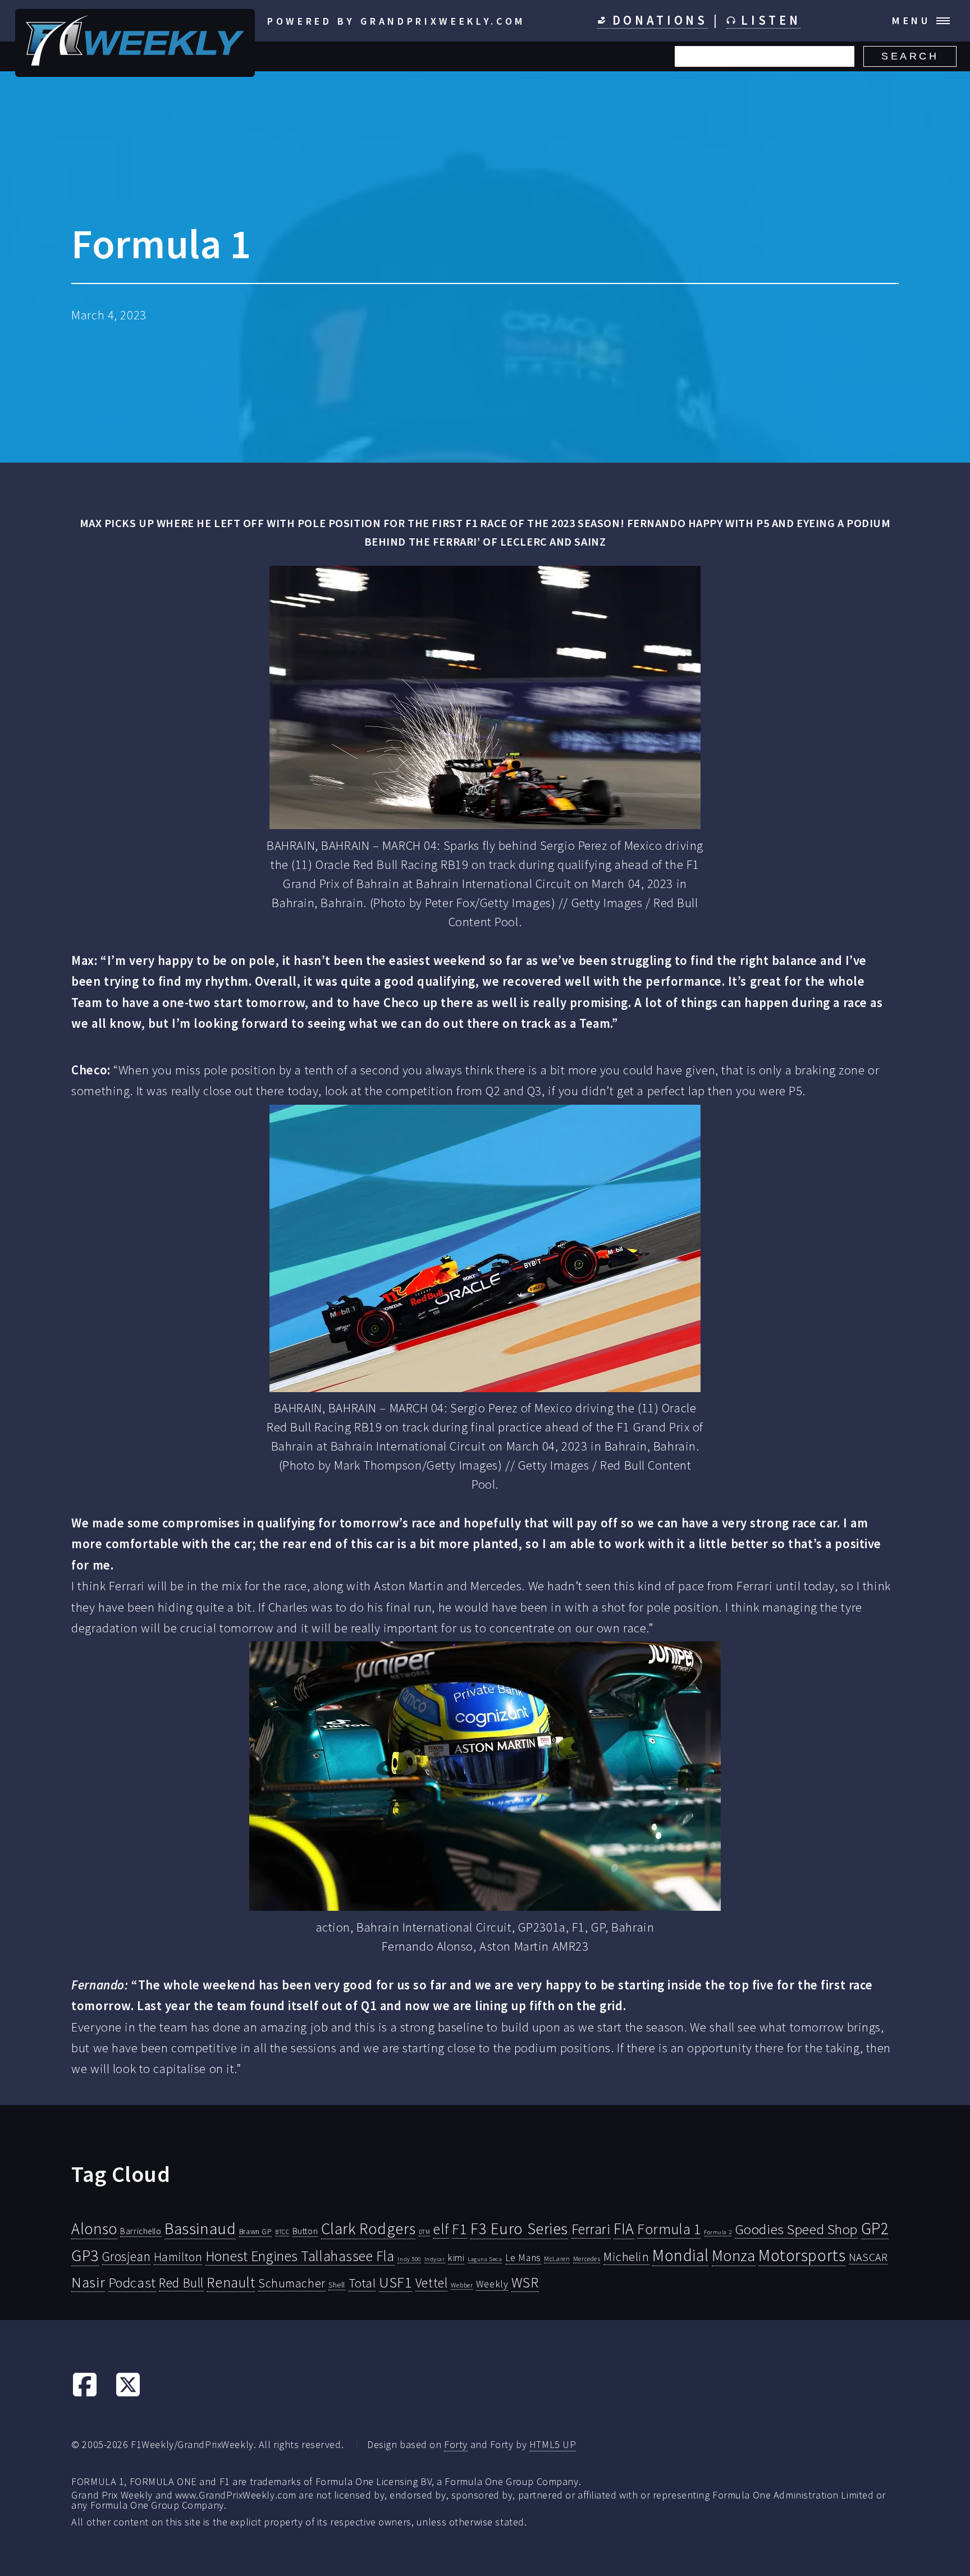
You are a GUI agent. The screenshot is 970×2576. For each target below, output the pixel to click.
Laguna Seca (485, 2259)
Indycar (435, 2259)
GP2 (875, 2228)
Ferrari (591, 2229)
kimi (456, 2258)
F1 (459, 2229)
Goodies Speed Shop (796, 2229)
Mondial (680, 2255)
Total (362, 2283)
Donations (657, 20)
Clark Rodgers (368, 2229)
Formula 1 (669, 2229)
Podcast (132, 2283)
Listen (768, 20)
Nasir (88, 2282)
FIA (624, 2229)
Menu (911, 20)
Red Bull (181, 2283)
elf (441, 2229)
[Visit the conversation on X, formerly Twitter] (128, 2394)
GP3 (85, 2255)
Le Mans (523, 2258)
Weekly (492, 2284)
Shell (337, 2285)
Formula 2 (718, 2232)
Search (910, 56)
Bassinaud (200, 2228)
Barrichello (141, 2231)
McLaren (557, 2259)
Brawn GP (256, 2231)
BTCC (282, 2232)
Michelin (626, 2257)
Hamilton (178, 2257)
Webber (462, 2285)
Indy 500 (409, 2259)
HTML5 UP (553, 2444)
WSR (525, 2282)
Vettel (431, 2283)
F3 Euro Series (519, 2229)
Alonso (94, 2229)
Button (305, 2231)
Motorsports (802, 2255)
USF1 (395, 2282)
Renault (231, 2282)
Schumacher (292, 2283)
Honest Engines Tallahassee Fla (300, 2256)
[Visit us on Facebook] (85, 2394)
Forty (456, 2444)
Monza (734, 2256)
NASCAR (868, 2257)
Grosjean (127, 2256)
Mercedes (587, 2259)
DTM (425, 2232)
